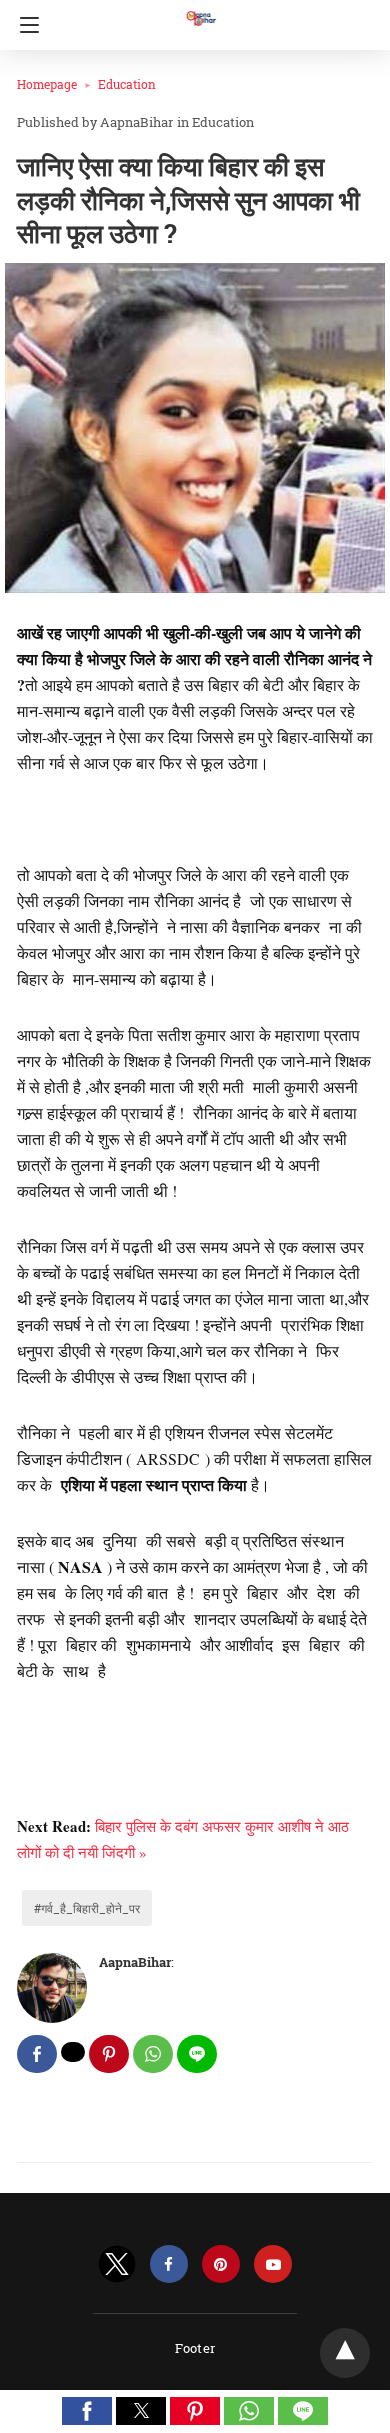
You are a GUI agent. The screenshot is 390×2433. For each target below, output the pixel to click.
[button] (87, 2411)
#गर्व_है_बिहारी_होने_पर (87, 1908)
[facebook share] (37, 2054)
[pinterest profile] (221, 2264)
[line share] (197, 2054)
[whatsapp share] (153, 2054)
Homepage (47, 84)
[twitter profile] (117, 2264)
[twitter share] (73, 2052)
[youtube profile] (273, 2264)
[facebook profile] (169, 2264)
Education (127, 84)
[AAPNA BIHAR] (200, 9)
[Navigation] (24, 25)
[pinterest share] (109, 2054)
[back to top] (345, 2353)
